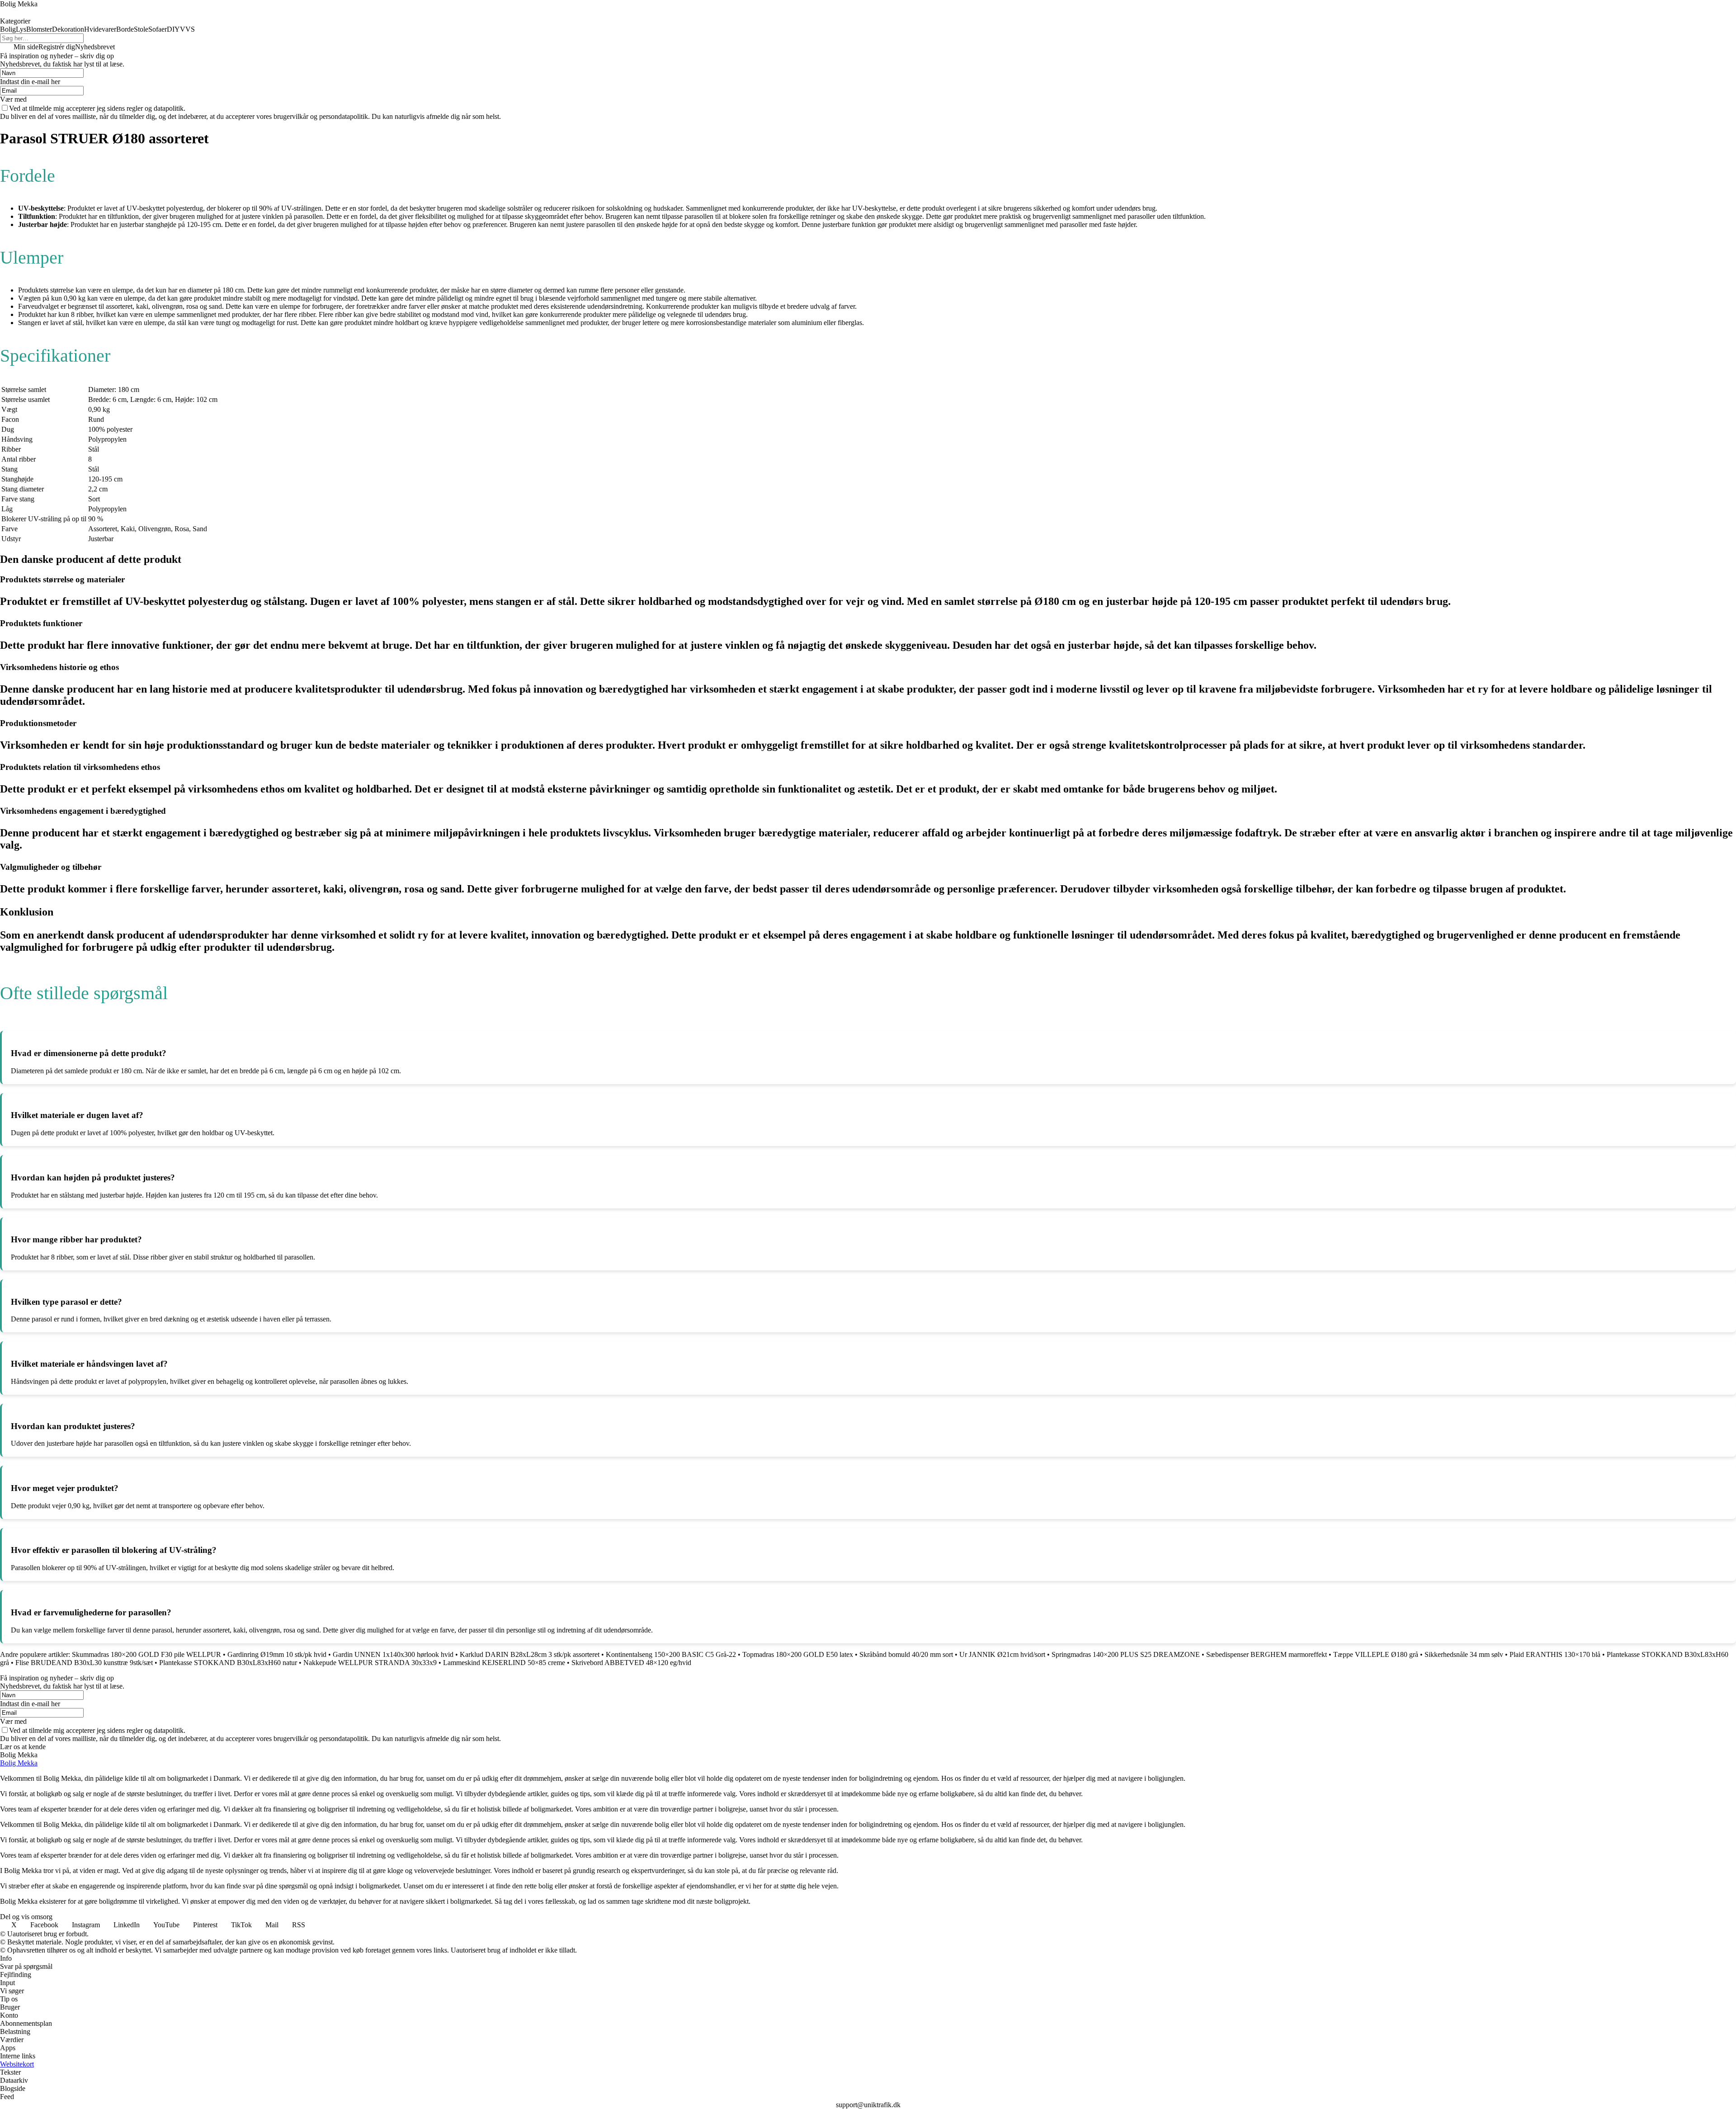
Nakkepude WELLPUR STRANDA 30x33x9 (370, 1663)
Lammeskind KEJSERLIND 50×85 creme (504, 1663)
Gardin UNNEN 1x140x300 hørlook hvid (393, 1654)
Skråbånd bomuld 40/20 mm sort (906, 1654)
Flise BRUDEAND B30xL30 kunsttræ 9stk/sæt (84, 1663)
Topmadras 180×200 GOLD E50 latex (798, 1654)
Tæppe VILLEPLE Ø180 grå (1376, 1654)
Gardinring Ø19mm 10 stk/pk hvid (277, 1654)
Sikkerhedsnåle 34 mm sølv (1464, 1654)
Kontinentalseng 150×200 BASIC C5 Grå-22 (671, 1654)
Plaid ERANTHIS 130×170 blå (1555, 1654)
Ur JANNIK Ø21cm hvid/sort (1002, 1654)
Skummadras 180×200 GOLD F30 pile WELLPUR (146, 1654)
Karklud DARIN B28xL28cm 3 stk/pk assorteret (530, 1654)
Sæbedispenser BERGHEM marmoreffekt (1267, 1654)
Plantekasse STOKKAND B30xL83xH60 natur (228, 1663)
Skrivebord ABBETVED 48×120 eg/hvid (631, 1663)
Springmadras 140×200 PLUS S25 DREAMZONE (1126, 1654)
